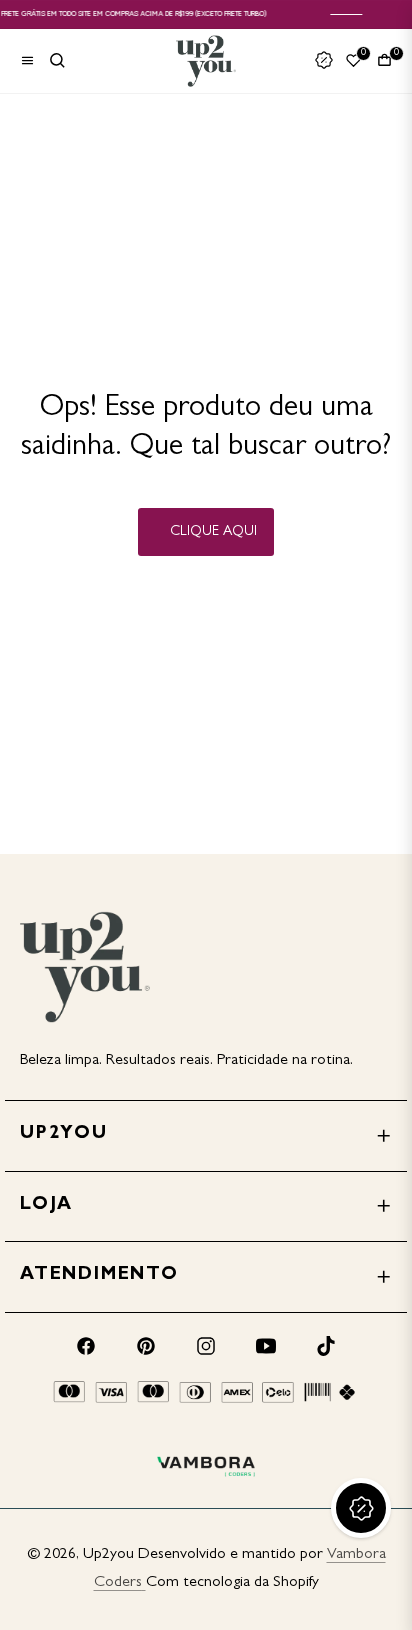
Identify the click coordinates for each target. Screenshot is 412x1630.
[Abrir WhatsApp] (362, 1579)
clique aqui (213, 532)
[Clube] (324, 61)
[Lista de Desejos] (353, 60)
